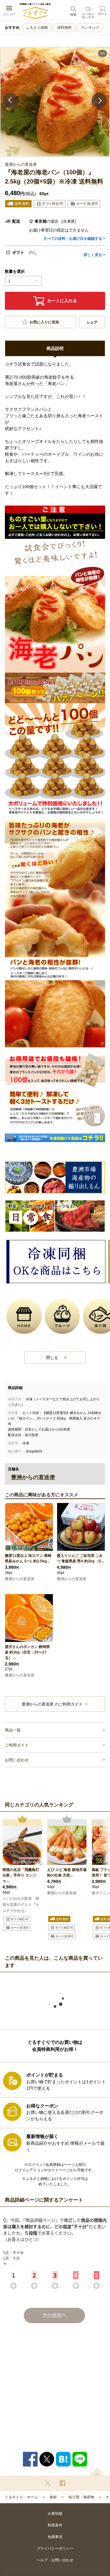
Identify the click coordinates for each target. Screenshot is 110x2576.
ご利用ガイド (17, 1745)
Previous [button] (11, 100)
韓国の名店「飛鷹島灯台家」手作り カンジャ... (21, 1875)
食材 (53, 2497)
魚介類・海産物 (81, 2497)
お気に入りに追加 (44, 322)
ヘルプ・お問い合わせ (55, 2560)
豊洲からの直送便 (20, 1579)
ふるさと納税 (37, 28)
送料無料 (64, 28)
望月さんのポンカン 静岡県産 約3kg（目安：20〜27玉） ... (27, 1652)
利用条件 (55, 2525)
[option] (55, 102)
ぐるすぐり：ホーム (21, 2497)
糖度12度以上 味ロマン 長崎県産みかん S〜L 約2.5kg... (28, 1558)
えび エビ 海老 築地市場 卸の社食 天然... (67, 1873)
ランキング (90, 28)
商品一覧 (13, 1730)
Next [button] (99, 100)
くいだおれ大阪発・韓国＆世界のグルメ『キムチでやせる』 (21, 1905)
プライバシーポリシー (55, 2548)
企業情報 (55, 2514)
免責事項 (55, 2537)
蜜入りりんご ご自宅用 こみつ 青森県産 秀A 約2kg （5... (80, 1558)
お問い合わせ (17, 1760)
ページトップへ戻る (97, 2472)
